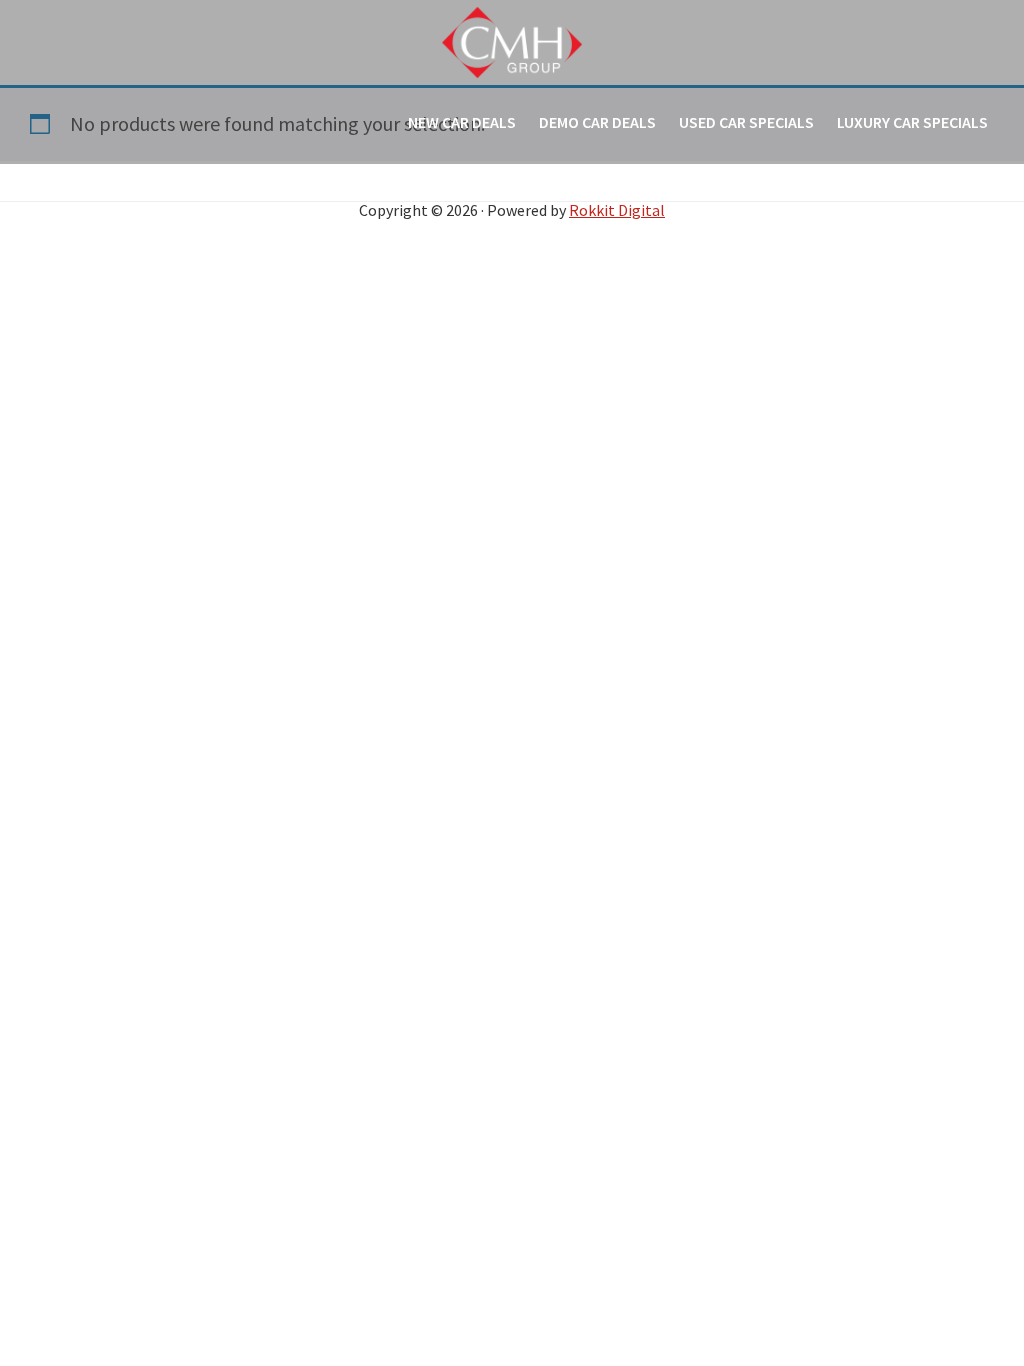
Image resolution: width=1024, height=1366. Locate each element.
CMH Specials (512, 42)
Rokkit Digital (617, 210)
